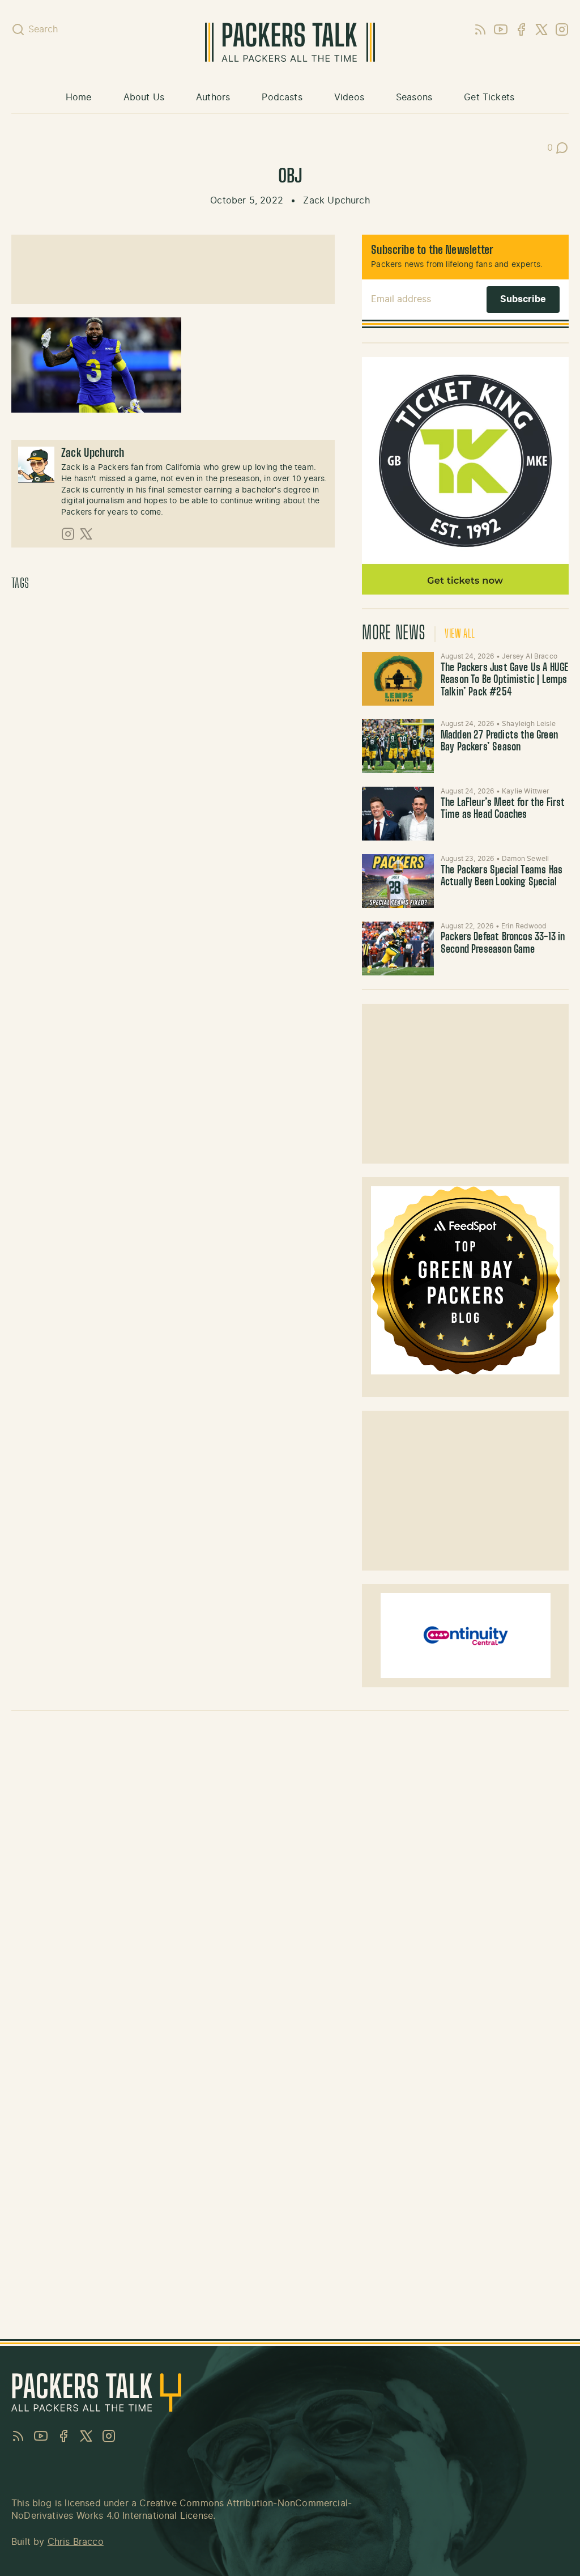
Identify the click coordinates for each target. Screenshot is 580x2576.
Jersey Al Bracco (530, 656)
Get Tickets (489, 97)
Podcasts (282, 97)
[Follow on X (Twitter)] (86, 534)
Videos (349, 97)
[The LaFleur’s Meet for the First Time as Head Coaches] (398, 814)
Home (79, 97)
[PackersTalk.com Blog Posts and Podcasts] (290, 42)
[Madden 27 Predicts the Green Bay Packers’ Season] (398, 746)
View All (460, 634)
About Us (144, 97)
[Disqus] (290, 1880)
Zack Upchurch (336, 201)
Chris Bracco (76, 2542)
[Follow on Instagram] (68, 534)
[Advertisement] (466, 1084)
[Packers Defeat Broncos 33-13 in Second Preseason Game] (398, 949)
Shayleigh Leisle (529, 724)
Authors (213, 97)
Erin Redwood (524, 926)
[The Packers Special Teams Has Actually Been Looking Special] (398, 881)
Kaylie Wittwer (526, 791)
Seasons (414, 97)
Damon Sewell (525, 859)
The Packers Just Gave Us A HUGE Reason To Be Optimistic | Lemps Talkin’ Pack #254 (505, 680)
